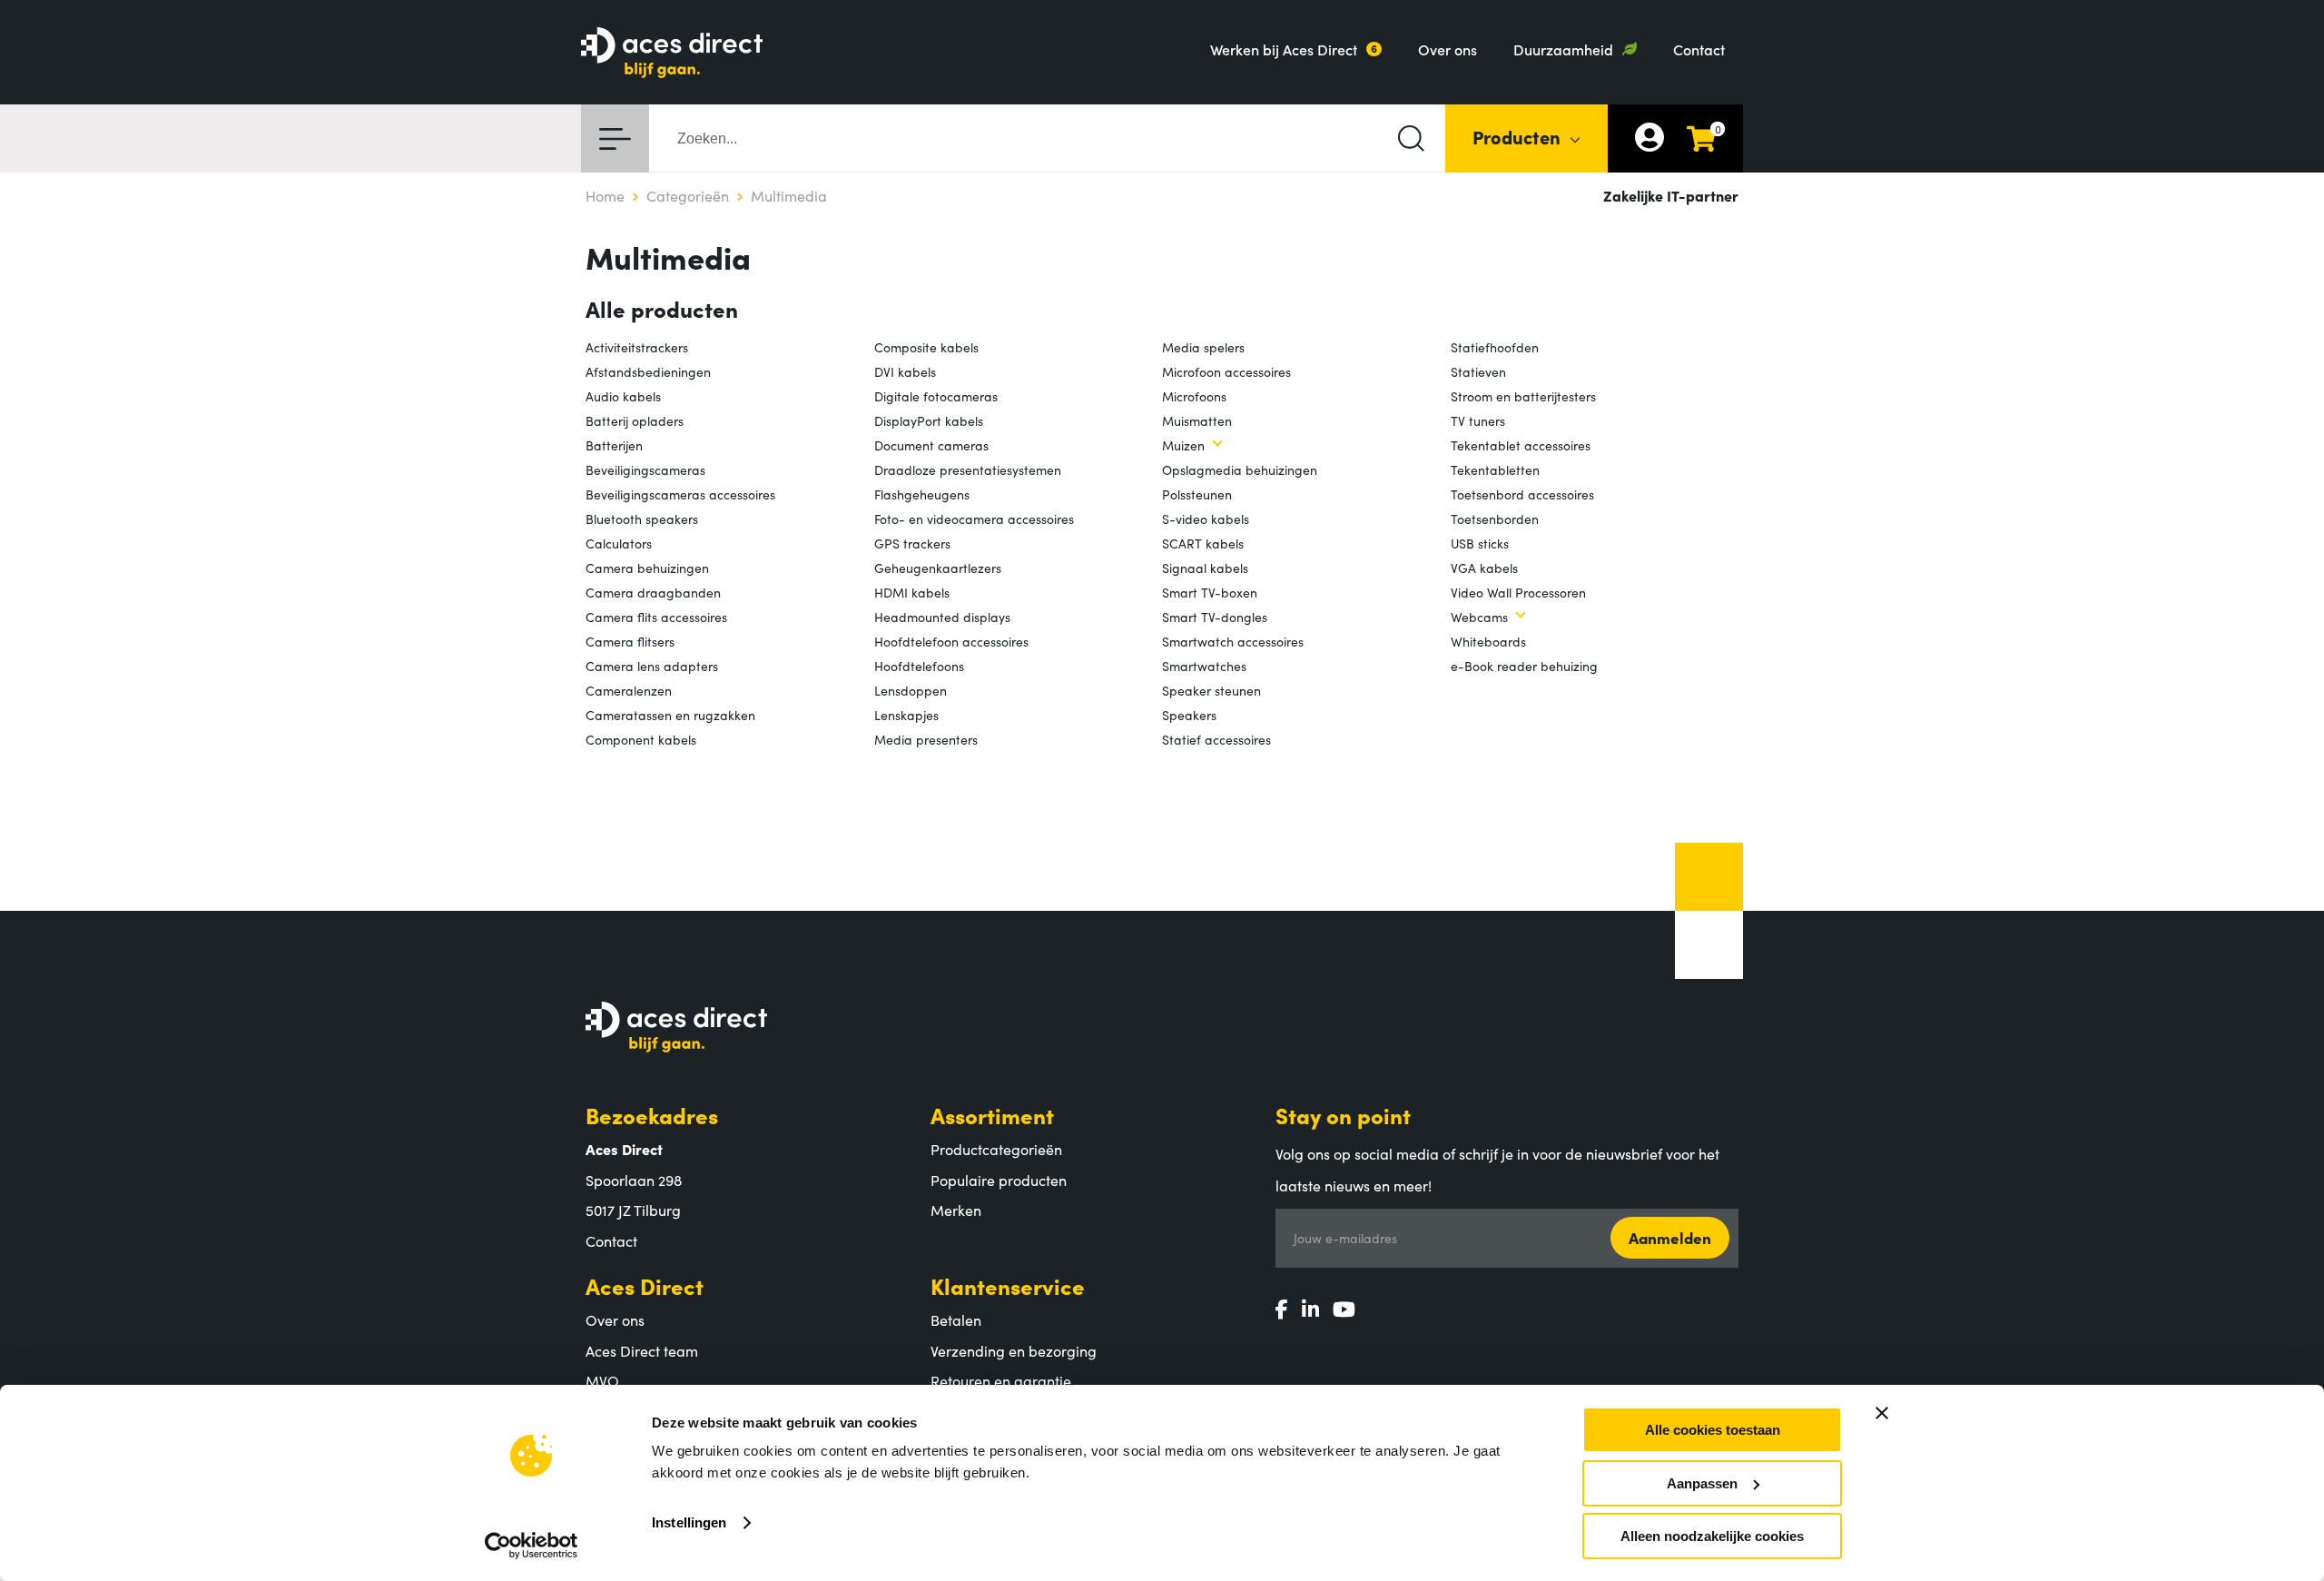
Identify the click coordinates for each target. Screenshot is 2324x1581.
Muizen (1183, 445)
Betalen (956, 1319)
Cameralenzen (629, 690)
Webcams (1479, 617)
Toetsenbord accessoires (1522, 494)
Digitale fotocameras (936, 396)
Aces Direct (645, 1285)
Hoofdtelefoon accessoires (951, 641)
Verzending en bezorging (1014, 1350)
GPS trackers (912, 543)
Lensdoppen (911, 690)
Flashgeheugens (922, 494)
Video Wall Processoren (1518, 592)
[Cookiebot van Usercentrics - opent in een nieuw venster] (532, 1546)
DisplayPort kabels (929, 420)
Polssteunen (1197, 494)
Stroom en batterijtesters (1523, 396)
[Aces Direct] (672, 54)
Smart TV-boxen (1210, 592)
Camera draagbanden (653, 592)
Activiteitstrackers (637, 347)
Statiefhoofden (1495, 347)
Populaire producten (999, 1180)
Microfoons (1194, 396)
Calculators (619, 543)
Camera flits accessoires (656, 617)
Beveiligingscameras (645, 469)
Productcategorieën (996, 1149)
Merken (956, 1210)
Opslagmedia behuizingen (1240, 469)
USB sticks (1480, 543)
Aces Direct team (642, 1350)
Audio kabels (623, 396)
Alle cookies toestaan (1713, 1430)
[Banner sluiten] (1882, 1413)
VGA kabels (1484, 568)
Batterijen (614, 445)
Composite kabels (926, 347)
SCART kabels (1203, 543)
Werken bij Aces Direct (1284, 49)
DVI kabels (905, 371)
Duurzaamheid (1563, 49)
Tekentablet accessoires (1521, 445)
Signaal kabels (1205, 568)
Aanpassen (1702, 1483)
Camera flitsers (630, 641)
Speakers (1189, 715)
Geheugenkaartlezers (938, 568)
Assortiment (992, 1115)
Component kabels (641, 739)
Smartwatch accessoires (1233, 641)
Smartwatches (1204, 666)
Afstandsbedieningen (648, 371)
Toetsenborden (1495, 519)
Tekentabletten (1495, 469)
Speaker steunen (1211, 690)
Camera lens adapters (652, 666)
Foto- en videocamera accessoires (974, 519)
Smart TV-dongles (1215, 617)
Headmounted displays (942, 617)
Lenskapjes (906, 715)
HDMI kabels (912, 592)
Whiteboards (1488, 641)
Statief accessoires (1216, 739)
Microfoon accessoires (1226, 371)
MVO (602, 1380)
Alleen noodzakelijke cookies (1712, 1536)
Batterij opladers (635, 420)
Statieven (1478, 371)
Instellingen (689, 1522)
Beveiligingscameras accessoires (680, 494)
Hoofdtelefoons (919, 666)
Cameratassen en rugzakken (670, 715)
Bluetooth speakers (642, 519)
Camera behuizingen (647, 568)
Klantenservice (1008, 1285)
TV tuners (1478, 420)
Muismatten (1197, 420)
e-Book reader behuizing (1524, 666)
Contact (1699, 49)
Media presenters (926, 739)
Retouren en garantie (1001, 1380)
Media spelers (1203, 347)
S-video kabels (1206, 519)
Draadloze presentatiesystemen (968, 469)
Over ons (1448, 49)
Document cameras (931, 445)
